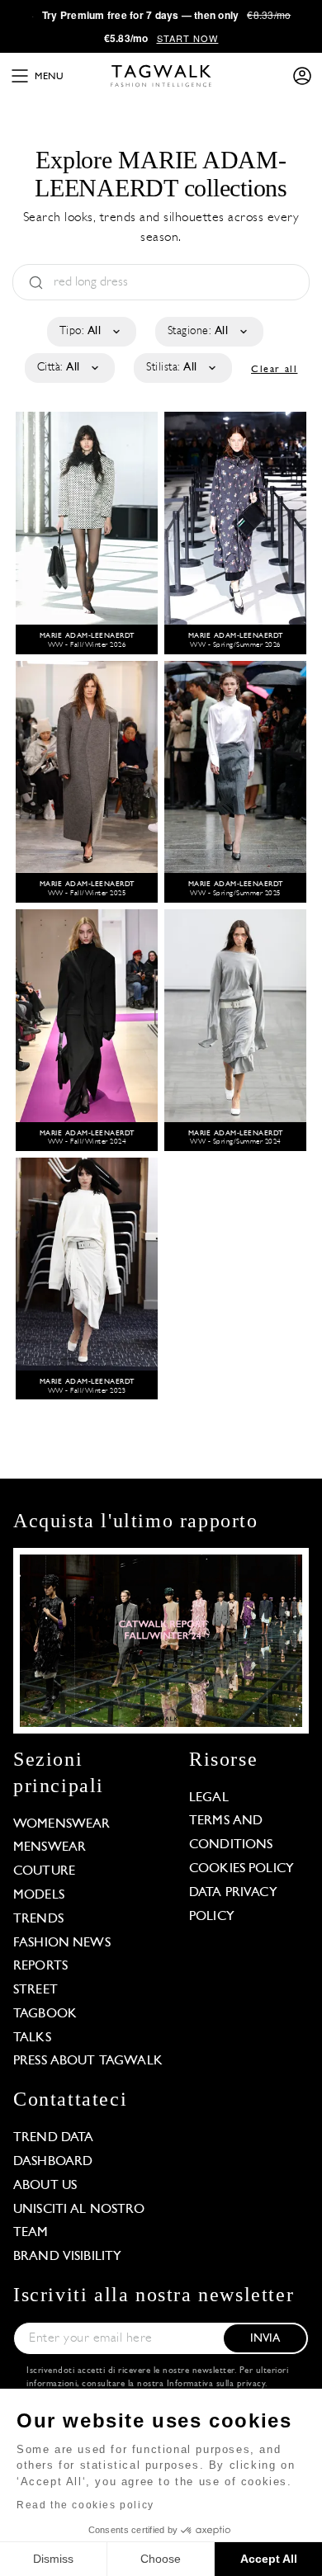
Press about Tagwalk (88, 2061)
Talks (32, 2038)
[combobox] (90, 332)
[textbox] (90, 332)
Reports (40, 1966)
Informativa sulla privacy (216, 2384)
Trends (38, 1919)
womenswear (62, 1824)
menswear (50, 1847)
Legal (209, 1798)
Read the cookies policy (85, 2505)
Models (39, 1895)
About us (45, 2186)
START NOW (188, 38)
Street (36, 1990)
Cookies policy (241, 1869)
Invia (265, 2339)
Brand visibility (67, 2257)
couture (44, 1871)
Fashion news (62, 1943)
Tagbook (45, 2014)
